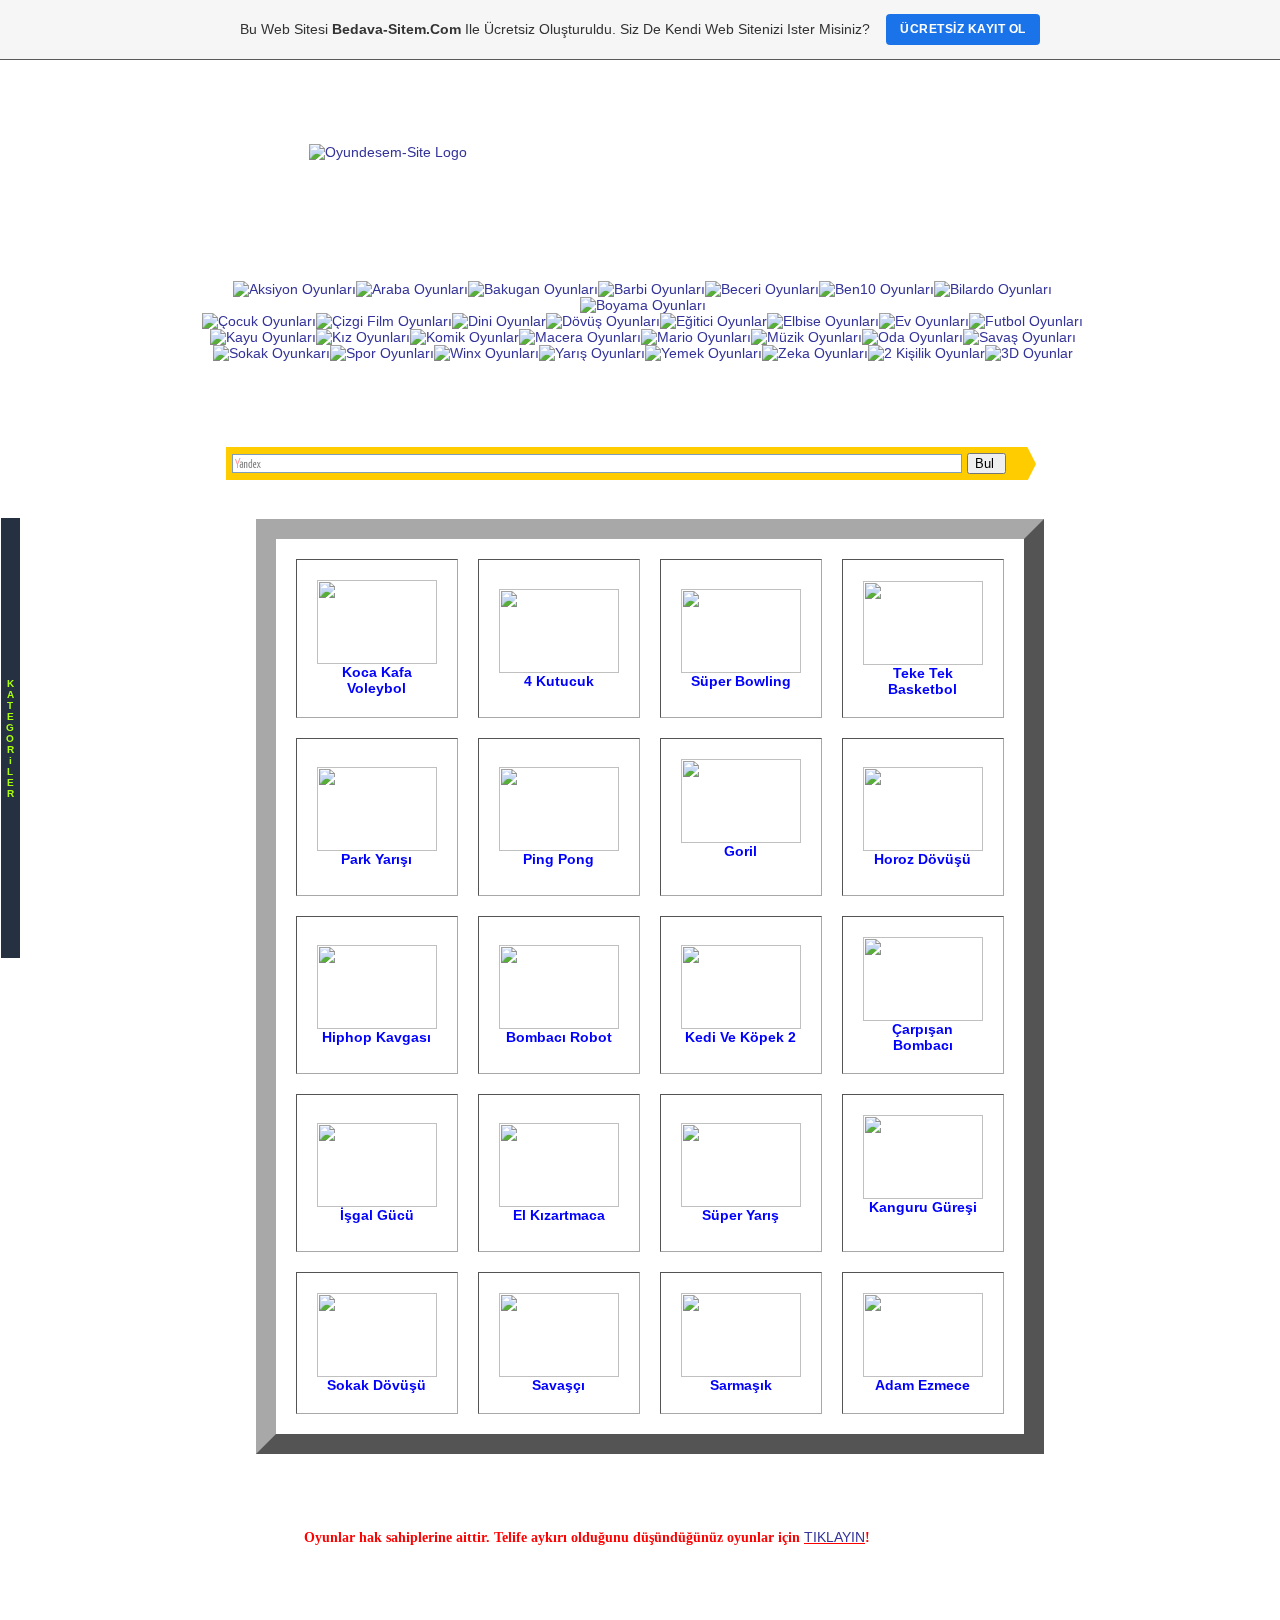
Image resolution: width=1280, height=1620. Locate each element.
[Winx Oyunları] (486, 353)
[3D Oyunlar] (1029, 353)
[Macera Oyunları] (580, 337)
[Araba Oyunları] (412, 289)
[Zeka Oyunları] (815, 353)
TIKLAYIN (834, 1537)
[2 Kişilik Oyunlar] (926, 353)
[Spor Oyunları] (382, 353)
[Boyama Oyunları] (643, 305)
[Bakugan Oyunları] (533, 289)
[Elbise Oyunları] (823, 321)
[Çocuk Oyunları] (259, 321)
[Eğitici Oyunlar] (713, 321)
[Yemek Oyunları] (703, 353)
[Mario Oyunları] (696, 337)
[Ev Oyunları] (924, 321)
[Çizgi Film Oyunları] (384, 321)
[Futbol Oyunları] (1026, 321)
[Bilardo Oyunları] (993, 289)
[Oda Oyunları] (912, 337)
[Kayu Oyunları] (263, 337)
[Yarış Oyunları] (592, 353)
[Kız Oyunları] (363, 337)
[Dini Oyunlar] (499, 321)
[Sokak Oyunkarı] (271, 353)
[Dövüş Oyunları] (603, 321)
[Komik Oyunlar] (464, 337)
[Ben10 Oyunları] (876, 289)
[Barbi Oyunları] (651, 289)
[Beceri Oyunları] (762, 289)
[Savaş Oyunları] (1019, 337)
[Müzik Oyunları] (806, 337)
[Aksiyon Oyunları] (294, 289)
